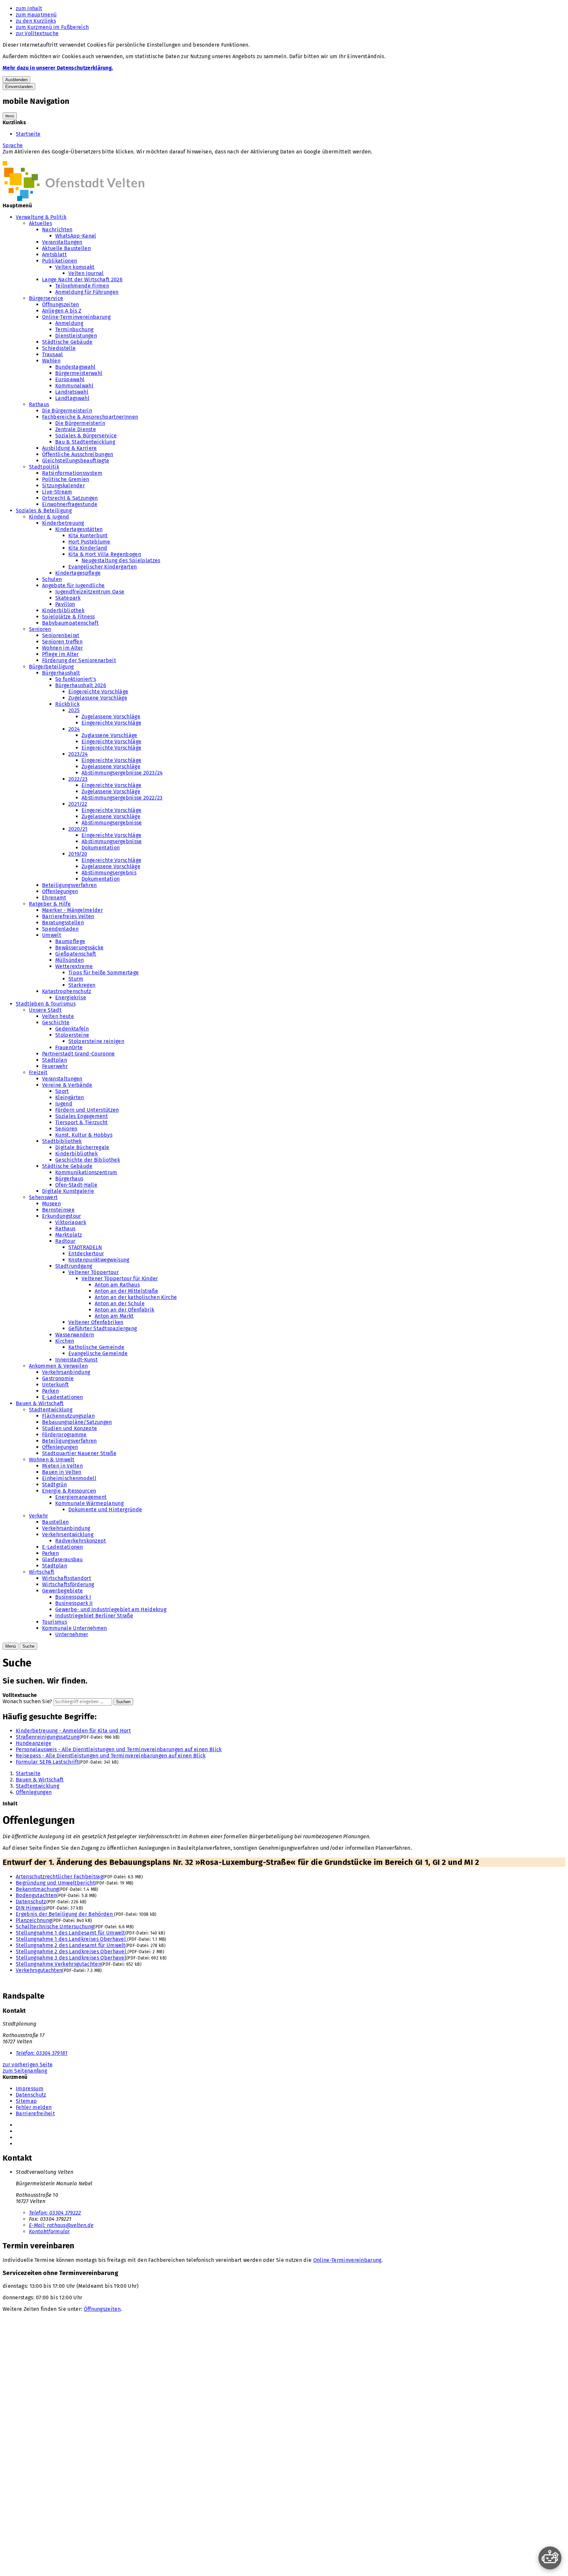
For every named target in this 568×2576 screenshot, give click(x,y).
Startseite (28, 134)
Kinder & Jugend (49, 517)
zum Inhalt (29, 8)
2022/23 (78, 779)
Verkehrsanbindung (66, 1372)
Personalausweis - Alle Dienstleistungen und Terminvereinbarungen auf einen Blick (119, 1749)
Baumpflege (70, 941)
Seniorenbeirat (61, 635)
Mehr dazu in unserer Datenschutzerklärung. (58, 68)
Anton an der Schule (120, 1303)
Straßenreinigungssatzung (48, 1737)
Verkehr (38, 1516)
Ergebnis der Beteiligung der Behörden (65, 1914)
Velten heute (58, 1016)
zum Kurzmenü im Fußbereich (52, 27)
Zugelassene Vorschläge (98, 698)
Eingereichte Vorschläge (98, 692)
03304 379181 (42, 2053)
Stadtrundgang (74, 1266)
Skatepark (68, 598)
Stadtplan (55, 1060)
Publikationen (59, 261)
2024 (74, 729)
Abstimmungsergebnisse (112, 823)
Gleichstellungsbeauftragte (76, 461)
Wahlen (51, 361)
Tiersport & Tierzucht (82, 1122)
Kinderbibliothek (63, 610)
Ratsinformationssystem (72, 473)
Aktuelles (40, 223)
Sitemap (26, 2101)
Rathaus (39, 404)
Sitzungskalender (63, 486)
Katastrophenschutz (67, 991)
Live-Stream (57, 492)
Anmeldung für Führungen (87, 292)
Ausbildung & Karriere (70, 448)
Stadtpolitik (44, 467)
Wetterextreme (74, 966)
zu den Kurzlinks (36, 21)
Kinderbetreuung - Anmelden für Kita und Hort (73, 1731)
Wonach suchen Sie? (27, 1701)
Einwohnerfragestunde (70, 504)
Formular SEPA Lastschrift (47, 1762)
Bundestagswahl (75, 367)
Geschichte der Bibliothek (88, 1160)
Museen (51, 1204)
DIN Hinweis (31, 1908)
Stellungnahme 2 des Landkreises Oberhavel (72, 1951)
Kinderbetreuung (63, 523)
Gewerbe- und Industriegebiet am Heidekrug (111, 1609)
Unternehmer (72, 1634)
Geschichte (56, 1022)
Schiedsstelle (59, 348)
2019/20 (78, 854)
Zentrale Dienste (76, 429)
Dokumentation (101, 848)
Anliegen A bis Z (62, 311)
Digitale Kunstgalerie (68, 1191)
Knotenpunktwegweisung (99, 1260)
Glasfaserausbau (62, 1559)
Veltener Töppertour (94, 1272)
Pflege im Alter (60, 654)
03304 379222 (55, 2213)
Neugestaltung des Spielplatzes (121, 560)
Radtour (65, 1241)
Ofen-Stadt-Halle (76, 1185)
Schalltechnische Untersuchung (55, 1926)
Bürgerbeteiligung (51, 667)
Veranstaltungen (62, 242)
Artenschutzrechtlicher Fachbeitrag (59, 1877)
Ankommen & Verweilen (58, 1366)
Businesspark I (73, 1597)
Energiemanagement (81, 1497)
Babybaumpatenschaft (70, 623)
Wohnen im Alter (63, 648)
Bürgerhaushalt (61, 673)
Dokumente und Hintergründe (105, 1509)
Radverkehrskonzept (81, 1541)
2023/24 (78, 754)
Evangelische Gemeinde (98, 1353)
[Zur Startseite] (73, 199)
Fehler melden (34, 2107)
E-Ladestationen (63, 1397)
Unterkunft (55, 1385)
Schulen (52, 579)
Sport (62, 1091)
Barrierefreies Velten (68, 916)
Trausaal (53, 354)
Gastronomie (58, 1378)
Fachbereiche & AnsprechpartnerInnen (90, 417)
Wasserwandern (75, 1335)
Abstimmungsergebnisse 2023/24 (122, 773)
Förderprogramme (64, 1435)
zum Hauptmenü (36, 15)
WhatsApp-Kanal (76, 236)
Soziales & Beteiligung (44, 511)
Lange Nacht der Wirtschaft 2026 (82, 279)
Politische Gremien (66, 479)
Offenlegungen (60, 891)
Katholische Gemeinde (96, 1347)
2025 (74, 710)
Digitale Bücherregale (82, 1147)
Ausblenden (16, 80)
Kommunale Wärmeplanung (89, 1503)
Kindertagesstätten (79, 529)
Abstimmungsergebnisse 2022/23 (122, 798)
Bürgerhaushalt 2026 (81, 685)
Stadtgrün (54, 1485)
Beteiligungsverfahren (70, 885)
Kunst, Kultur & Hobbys (84, 1135)
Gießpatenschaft (76, 954)
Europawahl (70, 379)
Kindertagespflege (78, 573)
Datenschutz (31, 1902)
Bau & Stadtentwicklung (85, 442)
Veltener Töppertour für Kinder (120, 1278)
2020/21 (78, 829)
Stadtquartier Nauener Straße (79, 1453)
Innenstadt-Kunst (76, 1360)
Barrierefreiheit (35, 2113)
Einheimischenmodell (69, 1478)
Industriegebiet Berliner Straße (94, 1616)
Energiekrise (71, 998)
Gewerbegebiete (62, 1591)
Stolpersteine (72, 1035)
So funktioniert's (76, 679)
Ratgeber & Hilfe (50, 904)
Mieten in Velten (62, 1466)
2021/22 (78, 804)
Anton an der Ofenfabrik (124, 1310)
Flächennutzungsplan (68, 1416)
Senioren (40, 629)
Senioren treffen (62, 642)
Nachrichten (57, 230)
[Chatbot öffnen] (550, 2558)
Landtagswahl (72, 398)
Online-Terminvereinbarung (76, 317)
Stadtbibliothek (62, 1141)
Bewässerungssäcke (79, 948)
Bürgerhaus (69, 1179)
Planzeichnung (34, 1920)
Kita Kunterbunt (88, 535)
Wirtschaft (42, 1572)
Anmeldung (69, 323)
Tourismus (55, 1622)
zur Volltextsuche (37, 33)
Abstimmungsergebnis (109, 873)
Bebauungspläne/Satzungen (77, 1422)
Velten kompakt (75, 267)
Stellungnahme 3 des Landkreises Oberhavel (71, 1958)
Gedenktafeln (72, 1029)
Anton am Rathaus (117, 1285)
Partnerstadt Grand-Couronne (79, 1054)
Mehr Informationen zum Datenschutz (49, 158)
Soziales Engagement (82, 1116)
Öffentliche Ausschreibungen (78, 454)
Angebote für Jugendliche (73, 585)
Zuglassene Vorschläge (109, 735)
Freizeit (38, 1072)
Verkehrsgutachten (39, 1970)
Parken (50, 1391)
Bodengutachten (36, 1895)
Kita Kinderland (88, 548)
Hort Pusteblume (89, 542)
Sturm (76, 979)
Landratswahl (72, 392)
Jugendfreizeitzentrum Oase (90, 592)
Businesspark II (74, 1603)
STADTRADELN (85, 1247)
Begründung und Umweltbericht (55, 1883)
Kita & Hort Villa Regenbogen (105, 554)
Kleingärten (70, 1097)
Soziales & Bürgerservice (86, 436)
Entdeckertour (86, 1253)
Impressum (30, 2089)
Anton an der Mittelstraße (126, 1291)
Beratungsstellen (63, 923)
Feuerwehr (55, 1066)
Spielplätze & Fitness (69, 617)
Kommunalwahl (74, 386)
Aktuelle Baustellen (66, 248)
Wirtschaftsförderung (68, 1584)
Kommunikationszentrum (86, 1172)
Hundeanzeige (34, 1743)
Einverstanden (19, 87)
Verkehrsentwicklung (68, 1534)
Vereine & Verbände (67, 1085)
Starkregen (82, 985)
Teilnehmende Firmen (82, 286)
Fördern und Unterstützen (87, 1110)
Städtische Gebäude (67, 342)
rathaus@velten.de (61, 2225)
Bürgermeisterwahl (79, 373)
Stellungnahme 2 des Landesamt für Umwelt (71, 1945)
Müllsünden (70, 960)
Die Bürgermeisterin (67, 411)
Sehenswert (43, 1197)
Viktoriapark (71, 1222)
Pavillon (65, 604)
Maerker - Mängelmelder (72, 910)
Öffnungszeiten (60, 304)
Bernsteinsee (58, 1210)
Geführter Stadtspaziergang (103, 1328)
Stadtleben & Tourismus (46, 1004)
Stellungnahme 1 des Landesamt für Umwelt (71, 1933)
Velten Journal (86, 273)
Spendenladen (60, 929)
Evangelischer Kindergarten (103, 567)
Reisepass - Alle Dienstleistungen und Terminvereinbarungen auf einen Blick (111, 1756)
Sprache (13, 145)
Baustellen (55, 1522)
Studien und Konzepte (70, 1428)
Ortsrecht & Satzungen (70, 498)
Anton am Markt (114, 1316)
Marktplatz (69, 1235)
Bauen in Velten (62, 1472)
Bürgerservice (46, 298)
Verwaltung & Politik (41, 217)
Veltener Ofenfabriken (96, 1322)
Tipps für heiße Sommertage (104, 973)
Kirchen (65, 1341)
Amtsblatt (54, 255)
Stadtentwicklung (51, 1410)
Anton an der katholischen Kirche (136, 1297)
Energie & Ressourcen (69, 1491)
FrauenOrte (69, 1047)
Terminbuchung (74, 329)
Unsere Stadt (45, 1010)
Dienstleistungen (76, 336)
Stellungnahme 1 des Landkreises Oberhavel (71, 1939)
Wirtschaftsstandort (67, 1578)
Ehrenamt (54, 898)
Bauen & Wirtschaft (40, 1403)
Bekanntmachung (37, 1889)
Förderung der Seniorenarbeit (79, 660)
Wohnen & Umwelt (52, 1460)
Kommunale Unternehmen (75, 1628)
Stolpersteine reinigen (96, 1041)
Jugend (64, 1104)
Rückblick (67, 704)
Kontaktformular (49, 2231)
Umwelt (52, 935)
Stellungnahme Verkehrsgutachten (59, 1964)
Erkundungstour (61, 1216)
